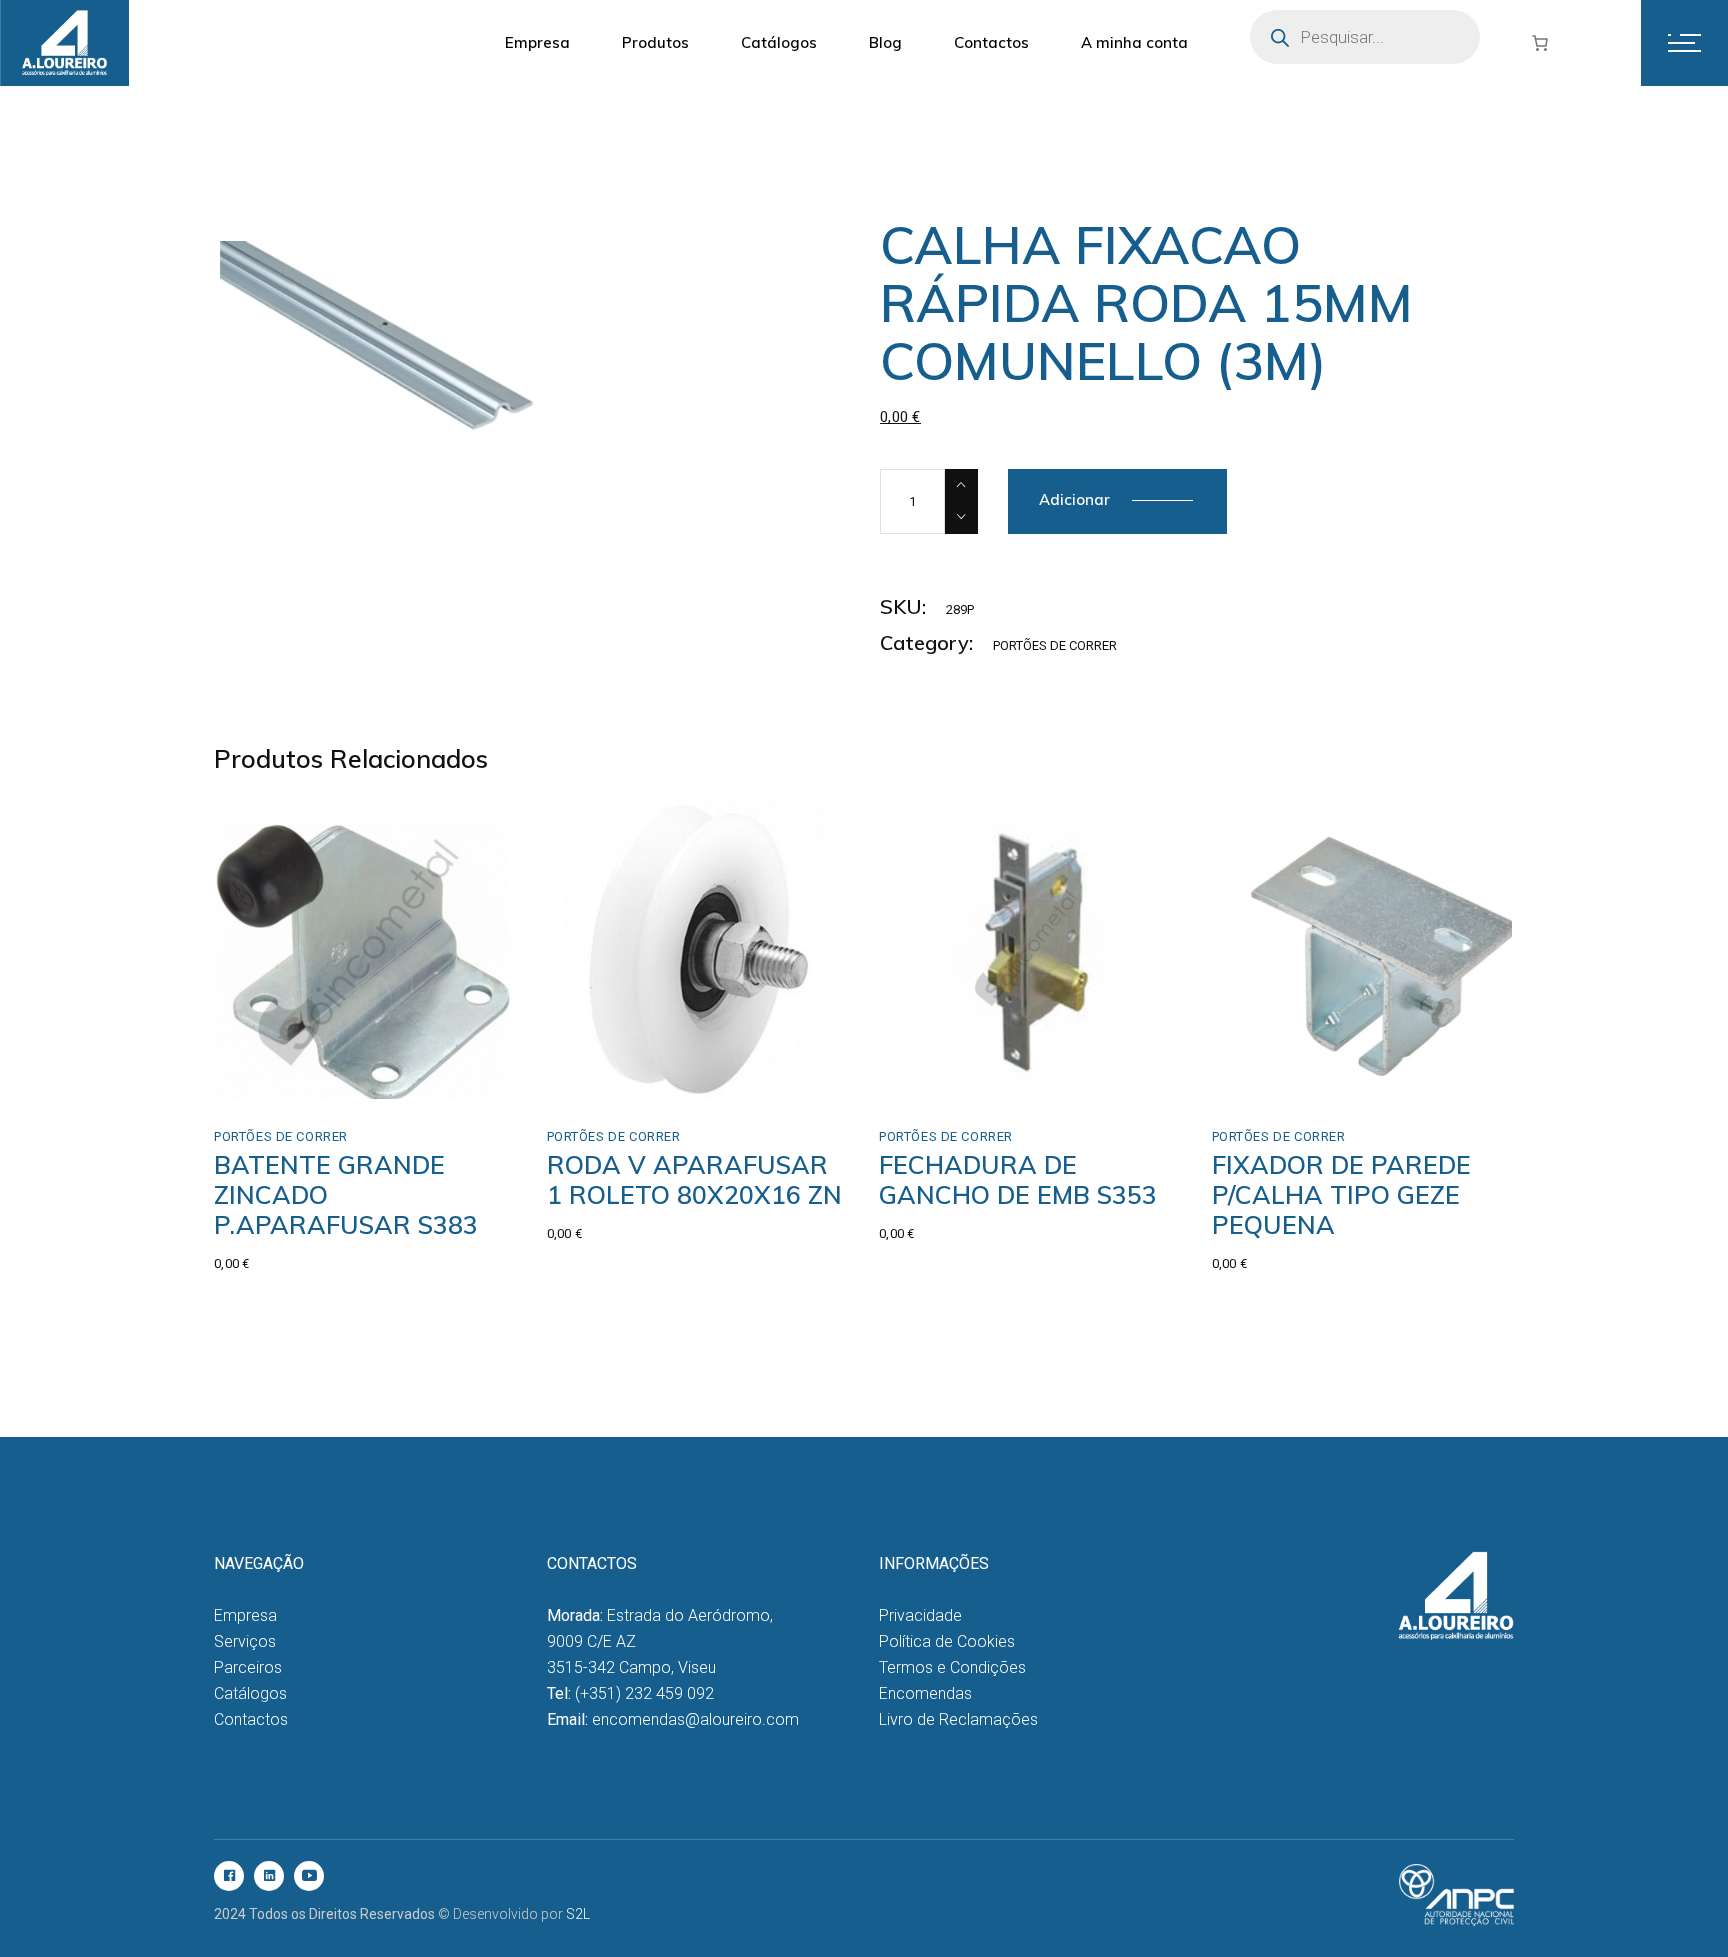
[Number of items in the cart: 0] (1540, 43)
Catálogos (250, 1693)
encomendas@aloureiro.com (695, 1719)
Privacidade (920, 1615)
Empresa (245, 1615)
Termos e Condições (952, 1667)
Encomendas (925, 1693)
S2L (578, 1914)
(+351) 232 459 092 (644, 1693)
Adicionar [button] (289, 1077)
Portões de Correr (1055, 645)
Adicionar (1074, 499)
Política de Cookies (947, 1641)
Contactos (251, 1719)
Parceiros (248, 1667)
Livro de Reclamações (958, 1719)
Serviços (245, 1641)
